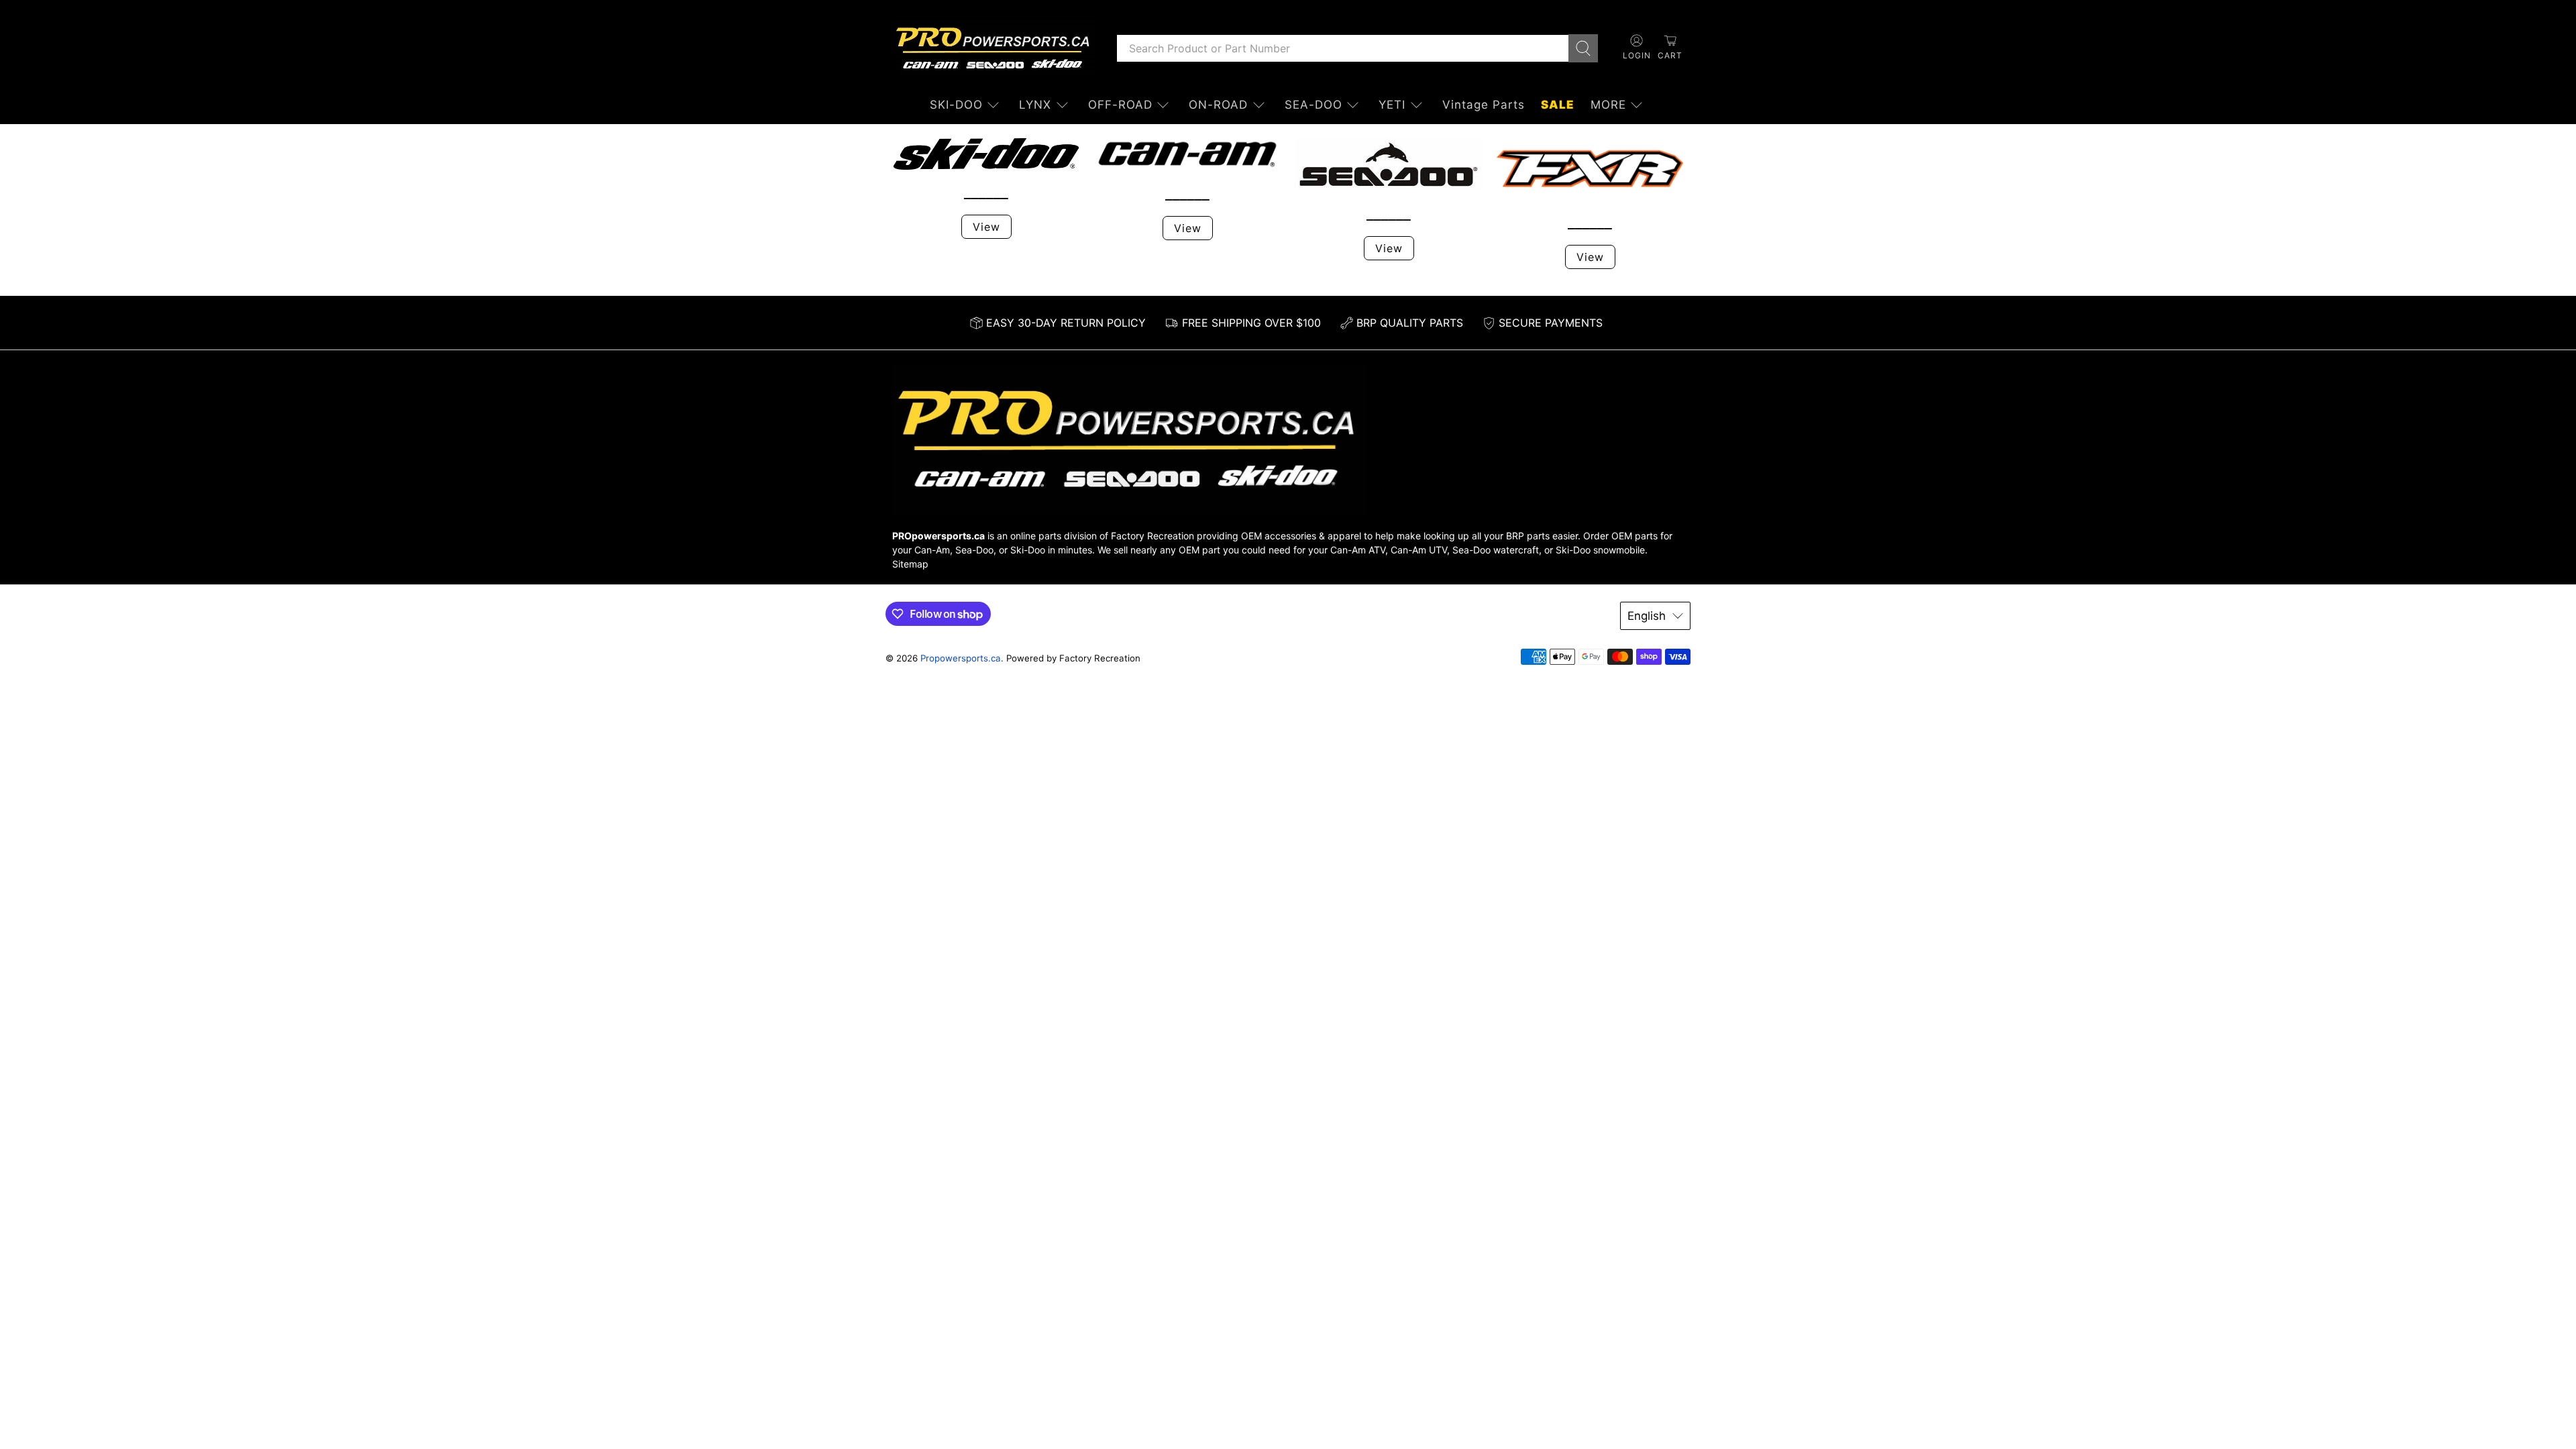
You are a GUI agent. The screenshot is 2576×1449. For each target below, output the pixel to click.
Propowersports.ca (961, 658)
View (986, 227)
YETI (1392, 105)
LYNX (1035, 105)
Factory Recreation (1152, 536)
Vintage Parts (1484, 105)
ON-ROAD (1218, 105)
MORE (1608, 105)
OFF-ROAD (1120, 105)
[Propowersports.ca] (994, 48)
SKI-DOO (956, 105)
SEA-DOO (1313, 105)
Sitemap (910, 564)
